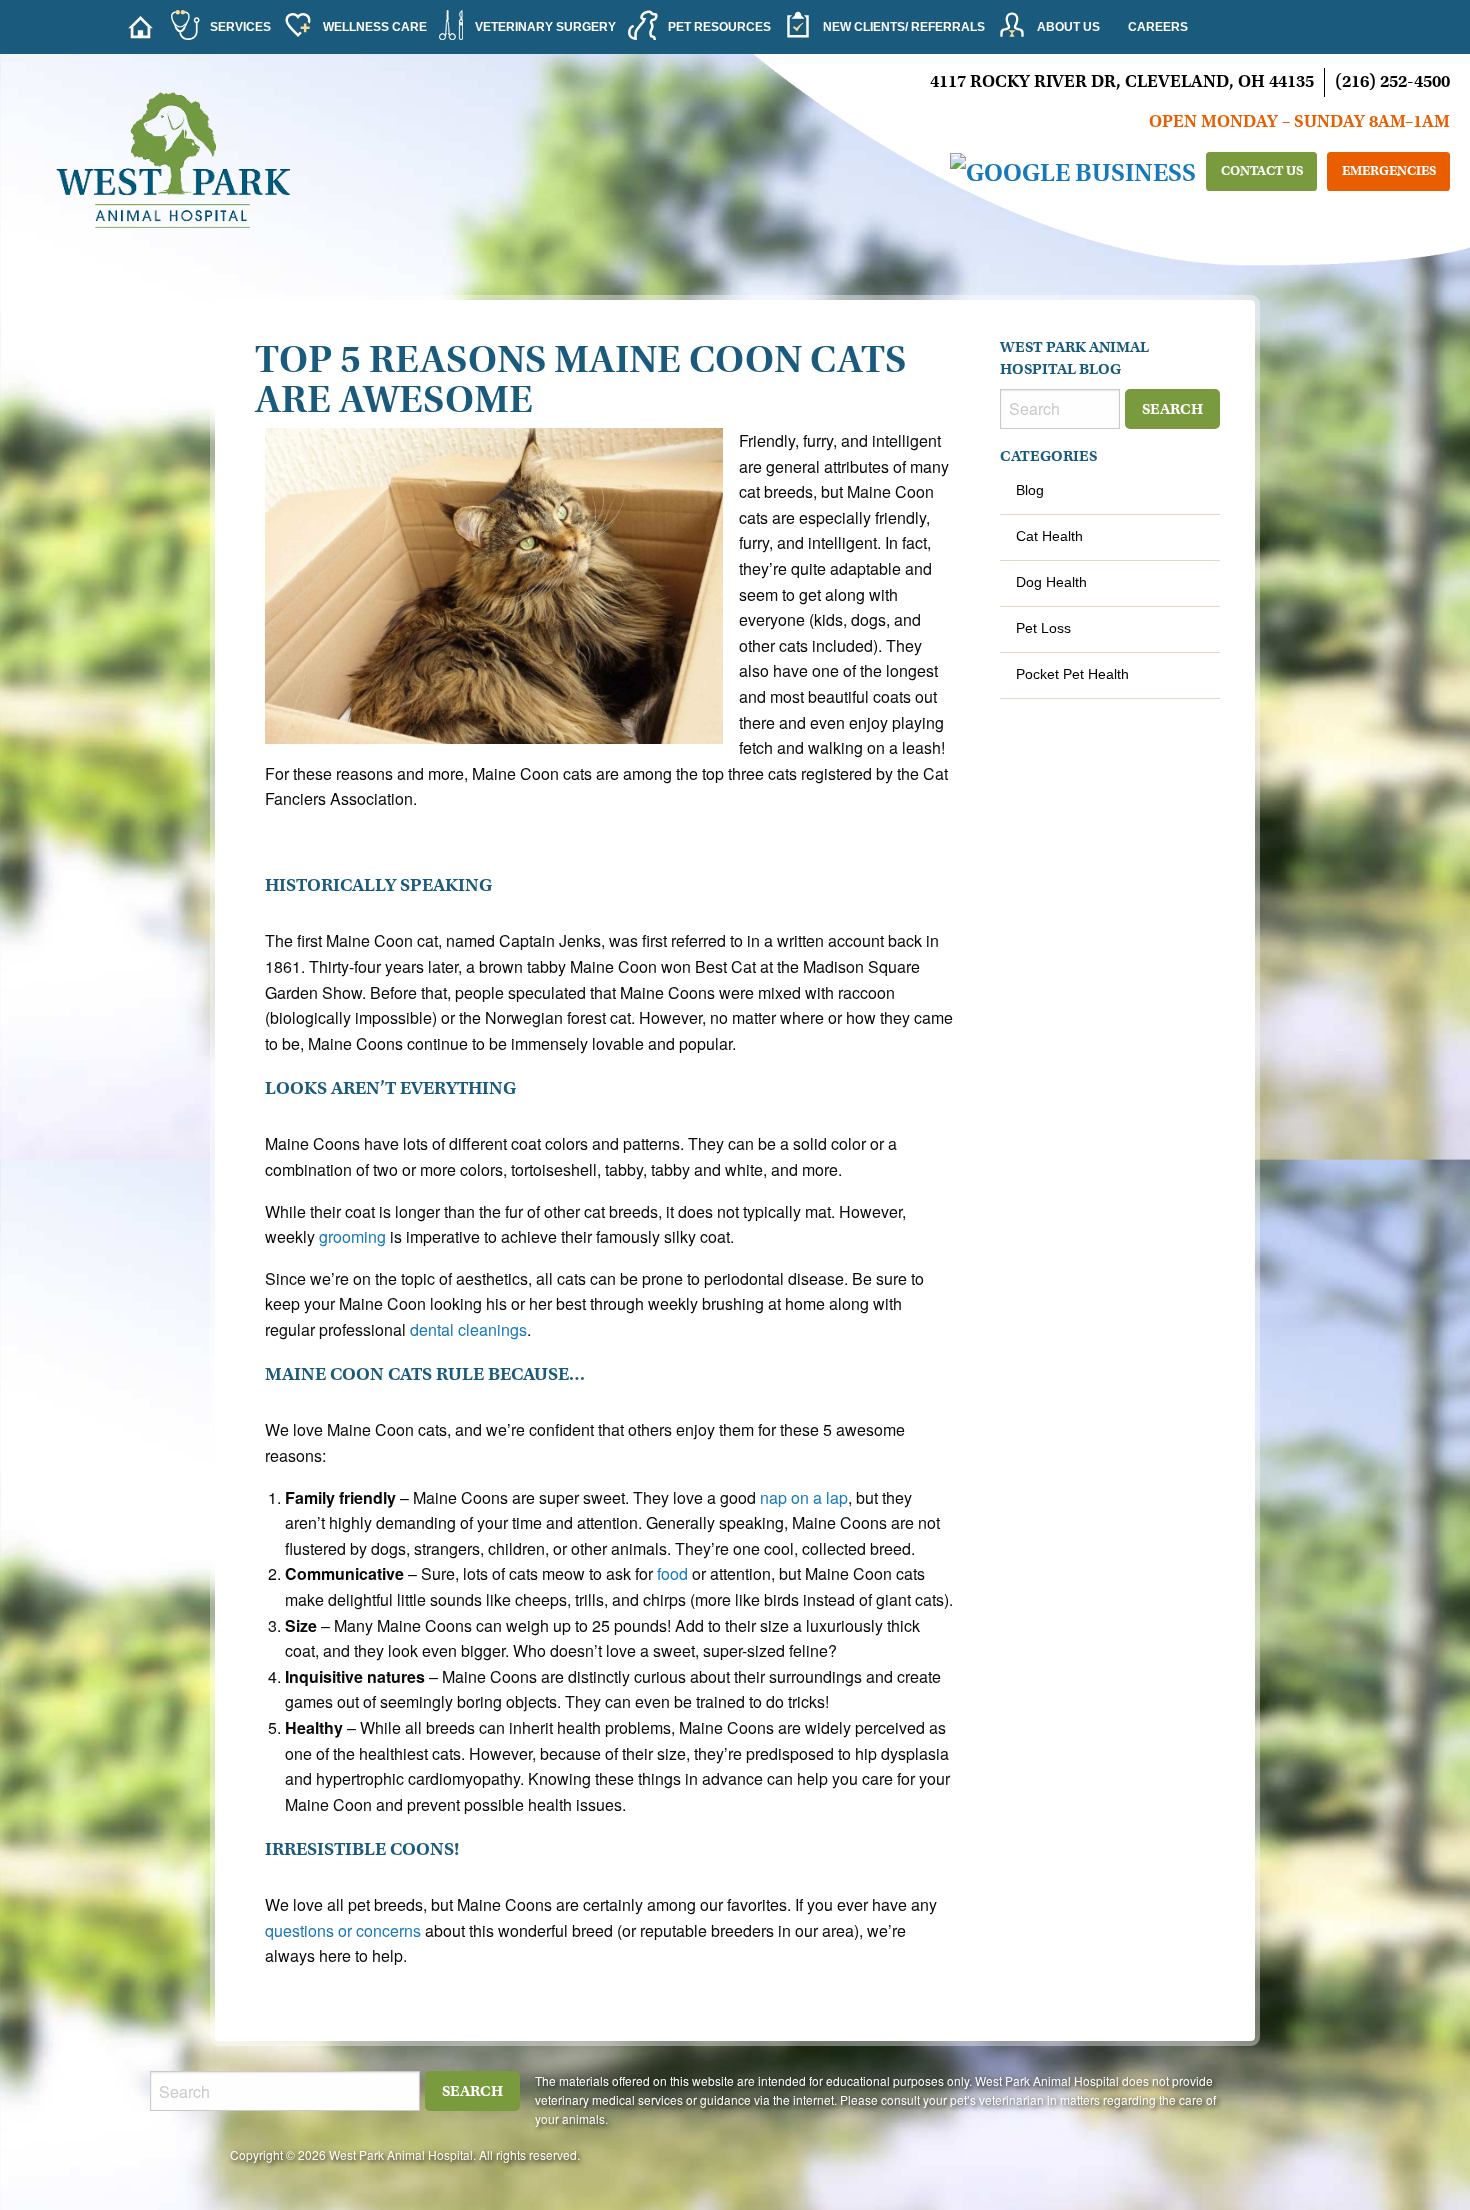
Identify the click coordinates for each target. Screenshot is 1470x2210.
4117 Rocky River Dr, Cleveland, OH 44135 (1122, 81)
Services (240, 26)
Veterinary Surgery (545, 26)
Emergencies (1389, 170)
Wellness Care (375, 26)
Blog (1030, 490)
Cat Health (1049, 536)
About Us (1068, 26)
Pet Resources (719, 26)
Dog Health (1051, 582)
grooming (352, 1236)
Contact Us (1262, 170)
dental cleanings (468, 1329)
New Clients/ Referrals (904, 26)
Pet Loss (1043, 628)
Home (144, 26)
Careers (1158, 26)
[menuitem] (140, 27)
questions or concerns (343, 1930)
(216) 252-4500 (1392, 81)
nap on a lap (804, 1497)
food (672, 1573)
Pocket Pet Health (1072, 674)
